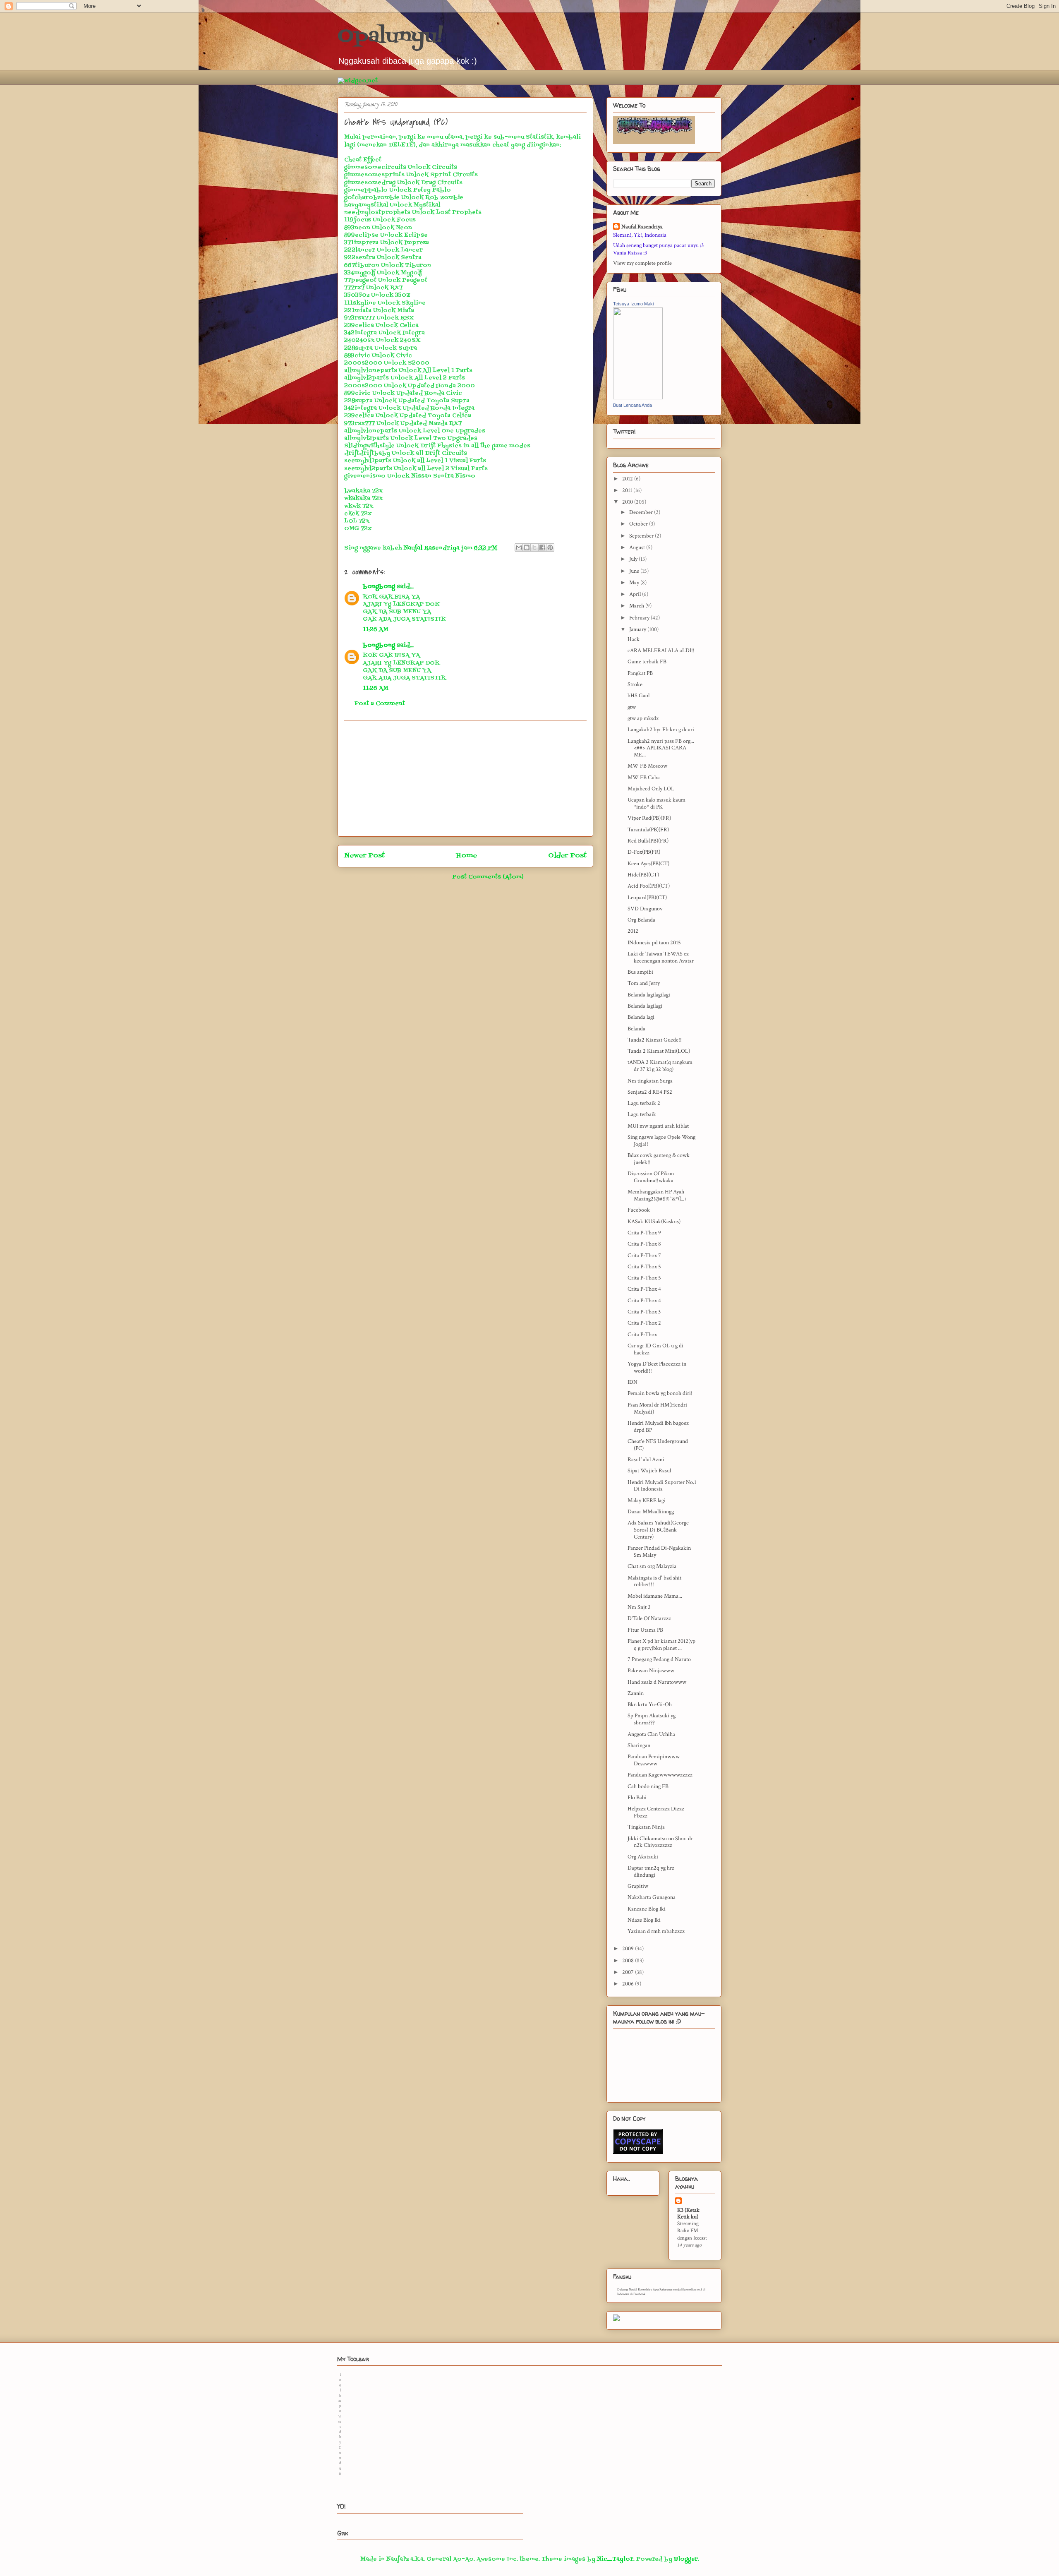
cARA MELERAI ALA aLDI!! (661, 651)
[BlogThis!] (527, 547)
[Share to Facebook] (542, 547)
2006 (629, 1984)
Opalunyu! (390, 37)
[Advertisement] (465, 778)
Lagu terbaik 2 (644, 1103)
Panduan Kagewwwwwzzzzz (660, 1775)
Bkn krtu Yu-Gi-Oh (650, 1705)
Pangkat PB (640, 673)
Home (467, 856)
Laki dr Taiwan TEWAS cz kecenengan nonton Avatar (661, 957)
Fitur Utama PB (645, 1630)
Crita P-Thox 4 (644, 1289)
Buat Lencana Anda (633, 405)
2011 (628, 490)
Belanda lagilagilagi (649, 995)
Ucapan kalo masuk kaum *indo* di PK (656, 803)
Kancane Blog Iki (647, 1909)
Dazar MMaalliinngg (651, 1512)
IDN (633, 1382)
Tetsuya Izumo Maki (633, 304)
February (640, 618)
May (635, 583)
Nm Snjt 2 (639, 1607)
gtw (632, 707)
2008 (629, 1961)
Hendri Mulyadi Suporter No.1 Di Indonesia (662, 1486)
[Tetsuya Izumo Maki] (638, 398)
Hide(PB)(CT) (643, 875)
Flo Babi (637, 1798)
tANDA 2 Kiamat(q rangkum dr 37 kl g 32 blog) (660, 1066)
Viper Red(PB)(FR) (649, 818)
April (636, 594)
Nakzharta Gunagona (652, 1897)
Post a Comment (380, 704)
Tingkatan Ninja (646, 1827)
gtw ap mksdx (643, 718)
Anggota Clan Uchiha (651, 1734)
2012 (628, 479)
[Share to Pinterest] (550, 547)
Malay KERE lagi (647, 1500)
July (634, 559)
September (642, 536)
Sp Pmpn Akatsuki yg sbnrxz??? (652, 1719)
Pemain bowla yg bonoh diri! (660, 1393)
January (638, 629)
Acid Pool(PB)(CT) (649, 886)
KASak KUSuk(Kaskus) (654, 1222)
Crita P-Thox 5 (644, 1267)
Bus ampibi (640, 972)
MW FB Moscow (647, 766)
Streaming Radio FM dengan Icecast (692, 2231)
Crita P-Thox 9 (644, 1233)
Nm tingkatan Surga (650, 1081)
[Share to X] (534, 547)
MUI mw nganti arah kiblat (658, 1126)
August (638, 547)
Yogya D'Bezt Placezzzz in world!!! (657, 1367)
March (637, 606)
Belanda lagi (641, 1017)
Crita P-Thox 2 (644, 1323)
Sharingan (639, 1745)
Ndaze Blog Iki (644, 1920)
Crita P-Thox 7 (644, 1256)
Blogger (686, 2559)
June (635, 571)
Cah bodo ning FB (648, 1786)
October (639, 524)
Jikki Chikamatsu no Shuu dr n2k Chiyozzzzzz (660, 1842)
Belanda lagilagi (645, 1006)
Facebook (639, 1210)
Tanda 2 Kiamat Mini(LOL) (659, 1051)
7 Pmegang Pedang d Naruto (659, 1659)
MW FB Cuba (644, 778)
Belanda (636, 1029)
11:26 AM (376, 630)
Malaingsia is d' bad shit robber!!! (654, 1581)
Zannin (636, 1693)
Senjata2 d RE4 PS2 (650, 1092)
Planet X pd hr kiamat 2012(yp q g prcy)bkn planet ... (661, 1645)
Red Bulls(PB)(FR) (648, 841)
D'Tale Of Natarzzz (649, 1618)
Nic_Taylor (615, 2559)
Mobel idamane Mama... (655, 1596)
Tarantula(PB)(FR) (648, 830)
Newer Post (364, 856)
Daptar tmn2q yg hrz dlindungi (651, 1871)
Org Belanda (641, 920)
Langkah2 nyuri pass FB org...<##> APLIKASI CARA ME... (661, 748)
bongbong (379, 587)
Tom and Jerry (644, 983)
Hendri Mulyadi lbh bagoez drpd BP (658, 1427)
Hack (634, 639)
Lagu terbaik (642, 1114)
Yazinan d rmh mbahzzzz (656, 1931)
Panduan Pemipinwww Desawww (654, 1760)
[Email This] (519, 547)
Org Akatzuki (643, 1857)
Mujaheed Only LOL (651, 789)
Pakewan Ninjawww (651, 1671)
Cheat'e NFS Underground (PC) (658, 1445)
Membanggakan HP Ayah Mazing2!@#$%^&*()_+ (657, 1195)
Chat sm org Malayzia (652, 1566)
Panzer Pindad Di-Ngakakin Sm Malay (659, 1552)
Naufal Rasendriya (642, 227)
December (642, 512)
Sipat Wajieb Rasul (649, 1471)
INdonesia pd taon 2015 (654, 943)
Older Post (567, 856)
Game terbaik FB (647, 662)
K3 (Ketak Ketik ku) (688, 2213)
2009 (629, 1949)
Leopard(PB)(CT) (647, 898)
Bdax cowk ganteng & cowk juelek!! (659, 1159)
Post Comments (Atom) (488, 877)
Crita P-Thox (642, 1335)
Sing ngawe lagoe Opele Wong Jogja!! (661, 1141)
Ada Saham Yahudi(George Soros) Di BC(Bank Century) (658, 1530)
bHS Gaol (639, 696)
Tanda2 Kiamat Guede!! (655, 1040)
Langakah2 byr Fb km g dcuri (661, 730)
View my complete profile (642, 263)
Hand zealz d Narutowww (657, 1682)
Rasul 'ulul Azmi (646, 1460)
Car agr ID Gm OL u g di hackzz (655, 1349)
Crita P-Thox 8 (644, 1244)
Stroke (635, 684)
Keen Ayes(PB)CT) (648, 864)
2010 (628, 502)
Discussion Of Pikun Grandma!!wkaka (651, 1177)
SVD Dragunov (645, 909)
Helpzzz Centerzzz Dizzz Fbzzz (656, 1812)
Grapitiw (638, 1886)
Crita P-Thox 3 (644, 1312)
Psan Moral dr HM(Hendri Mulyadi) (657, 1408)
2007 (629, 1972)
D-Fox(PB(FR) (644, 852)
